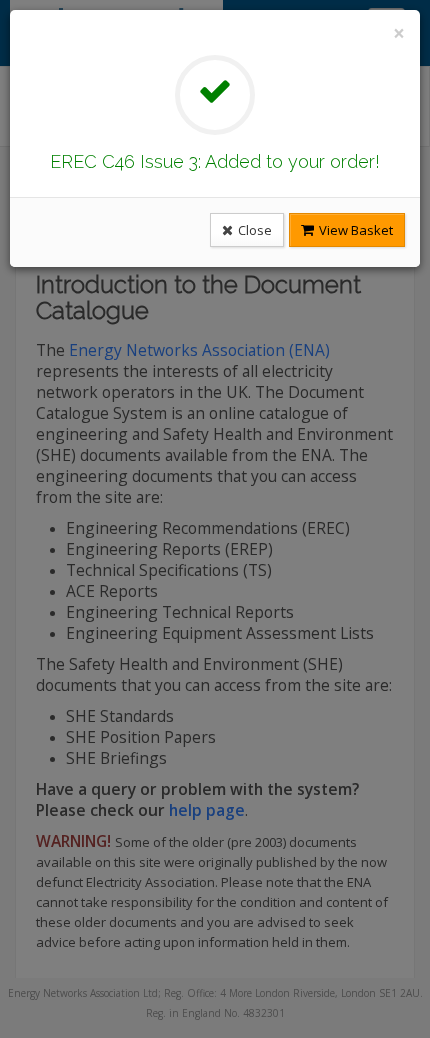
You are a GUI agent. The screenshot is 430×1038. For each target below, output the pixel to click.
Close (253, 230)
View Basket (354, 230)
